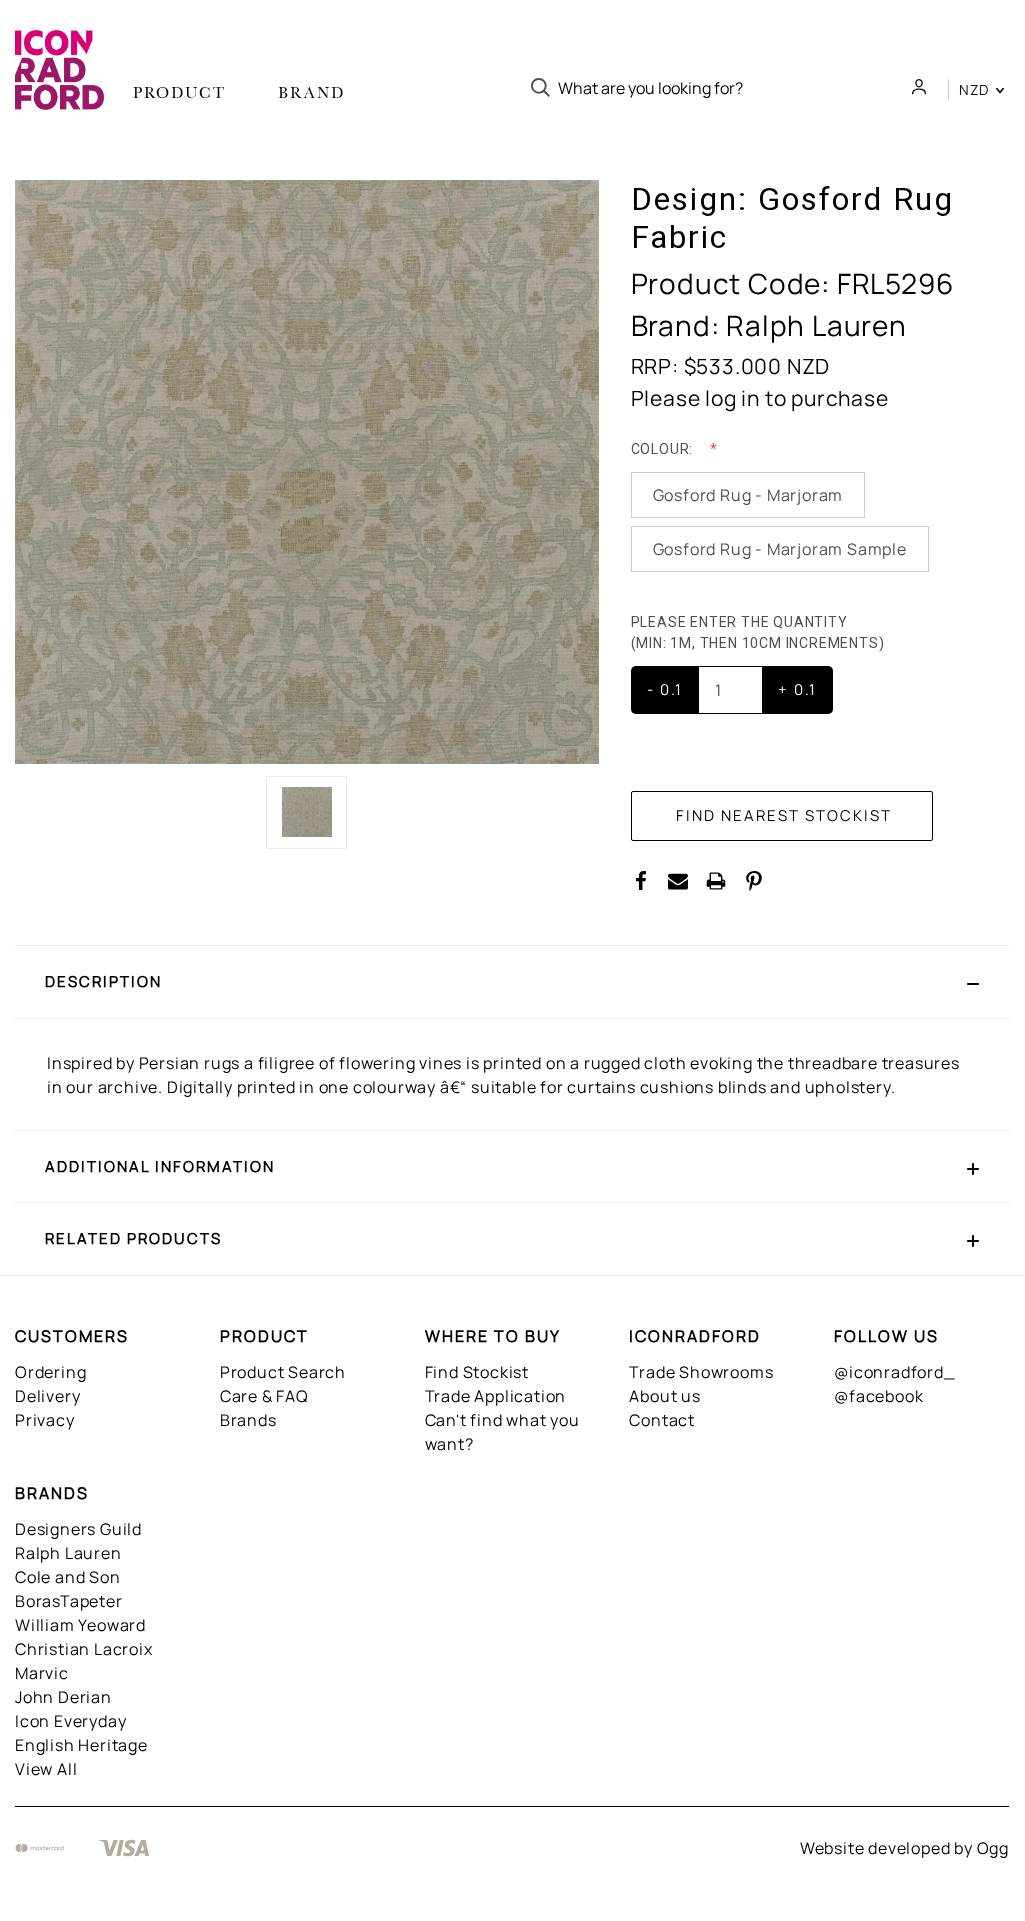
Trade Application (496, 1396)
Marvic (42, 1673)
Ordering (50, 1372)
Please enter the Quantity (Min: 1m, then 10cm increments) (760, 632)
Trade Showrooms (701, 1372)
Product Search (283, 1372)
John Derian (63, 1697)
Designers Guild (78, 1529)
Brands (248, 1420)
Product (179, 92)
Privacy (45, 1420)
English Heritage (81, 1745)
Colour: (664, 449)
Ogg (993, 1848)
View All (46, 1769)
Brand (311, 92)
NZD (976, 89)
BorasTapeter (69, 1601)
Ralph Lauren (68, 1553)
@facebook (878, 1396)
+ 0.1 (797, 689)
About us (664, 1396)
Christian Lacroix (84, 1649)
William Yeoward (80, 1625)
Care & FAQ (264, 1396)
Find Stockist (477, 1372)
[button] (512, 982)
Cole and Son (68, 1577)
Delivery (47, 1396)
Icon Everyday (70, 1721)
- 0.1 (665, 689)
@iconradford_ (894, 1372)
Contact (662, 1420)
